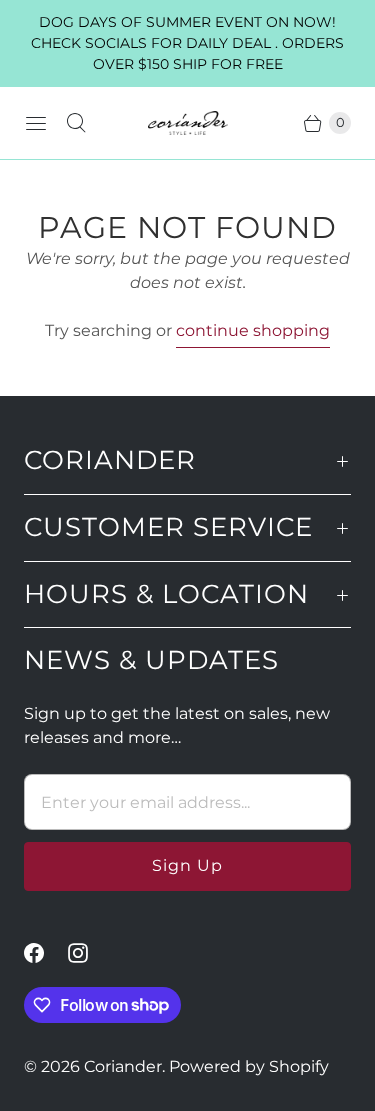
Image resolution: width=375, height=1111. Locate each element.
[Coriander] (188, 123)
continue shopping (253, 330)
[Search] (76, 123)
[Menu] (36, 123)
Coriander (123, 1066)
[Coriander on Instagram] (90, 953)
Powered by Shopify (249, 1066)
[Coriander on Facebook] (46, 953)
